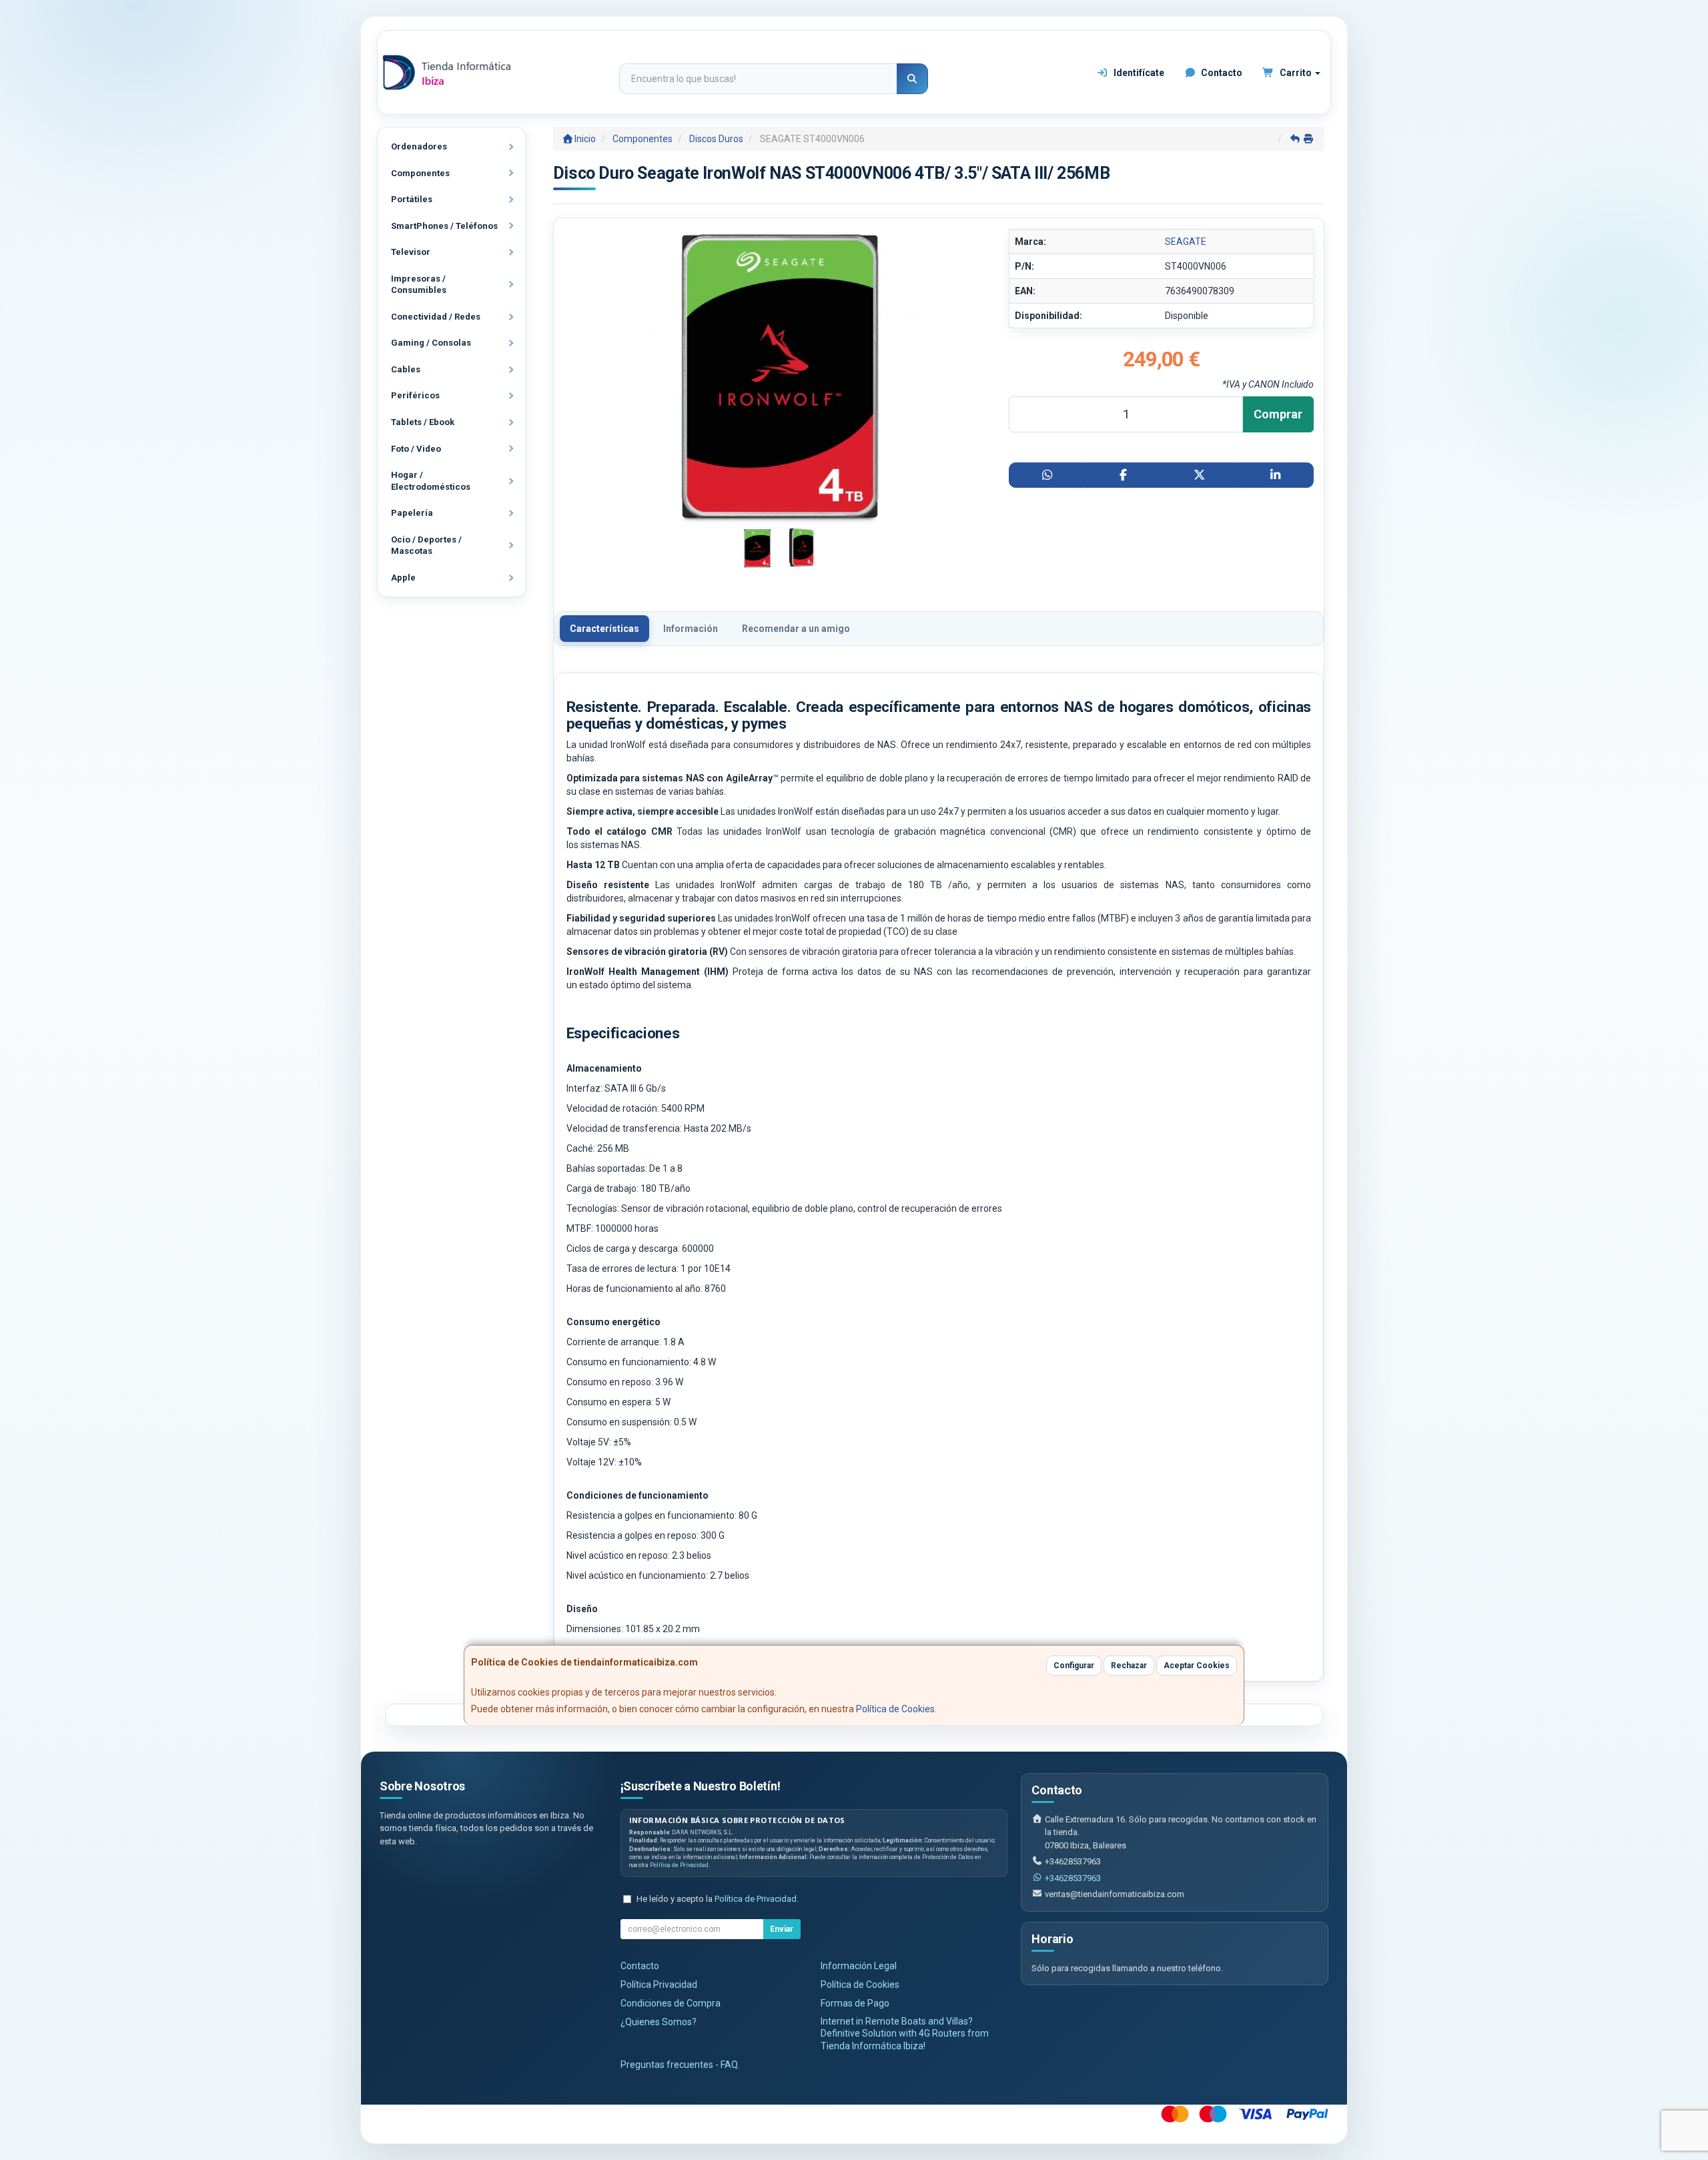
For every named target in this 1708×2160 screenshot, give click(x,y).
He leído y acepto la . (718, 1899)
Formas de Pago (855, 2003)
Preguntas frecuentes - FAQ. (680, 2065)
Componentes (420, 173)
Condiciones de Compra (671, 2003)
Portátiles (412, 199)
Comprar (1278, 414)
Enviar (782, 1929)
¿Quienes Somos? (659, 2022)
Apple (403, 578)
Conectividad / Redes (436, 317)
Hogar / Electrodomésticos (431, 481)
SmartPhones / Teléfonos (444, 226)
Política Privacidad (659, 1985)
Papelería (412, 513)
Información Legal (859, 1966)
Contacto (1221, 73)
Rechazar (1129, 1666)
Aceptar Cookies (1197, 1666)
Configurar (1074, 1666)
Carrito (1296, 73)
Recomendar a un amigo (796, 629)
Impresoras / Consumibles (419, 285)
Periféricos (415, 395)
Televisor (411, 252)
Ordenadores (419, 146)
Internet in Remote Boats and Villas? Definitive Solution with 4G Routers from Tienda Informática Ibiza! (905, 2034)
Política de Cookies (895, 1709)
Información (691, 629)
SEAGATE (1186, 242)
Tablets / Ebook (423, 422)
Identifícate (1138, 73)
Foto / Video (416, 449)
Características (604, 629)
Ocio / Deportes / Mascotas (426, 546)
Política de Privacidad (679, 1865)
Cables (406, 369)
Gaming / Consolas (431, 343)
